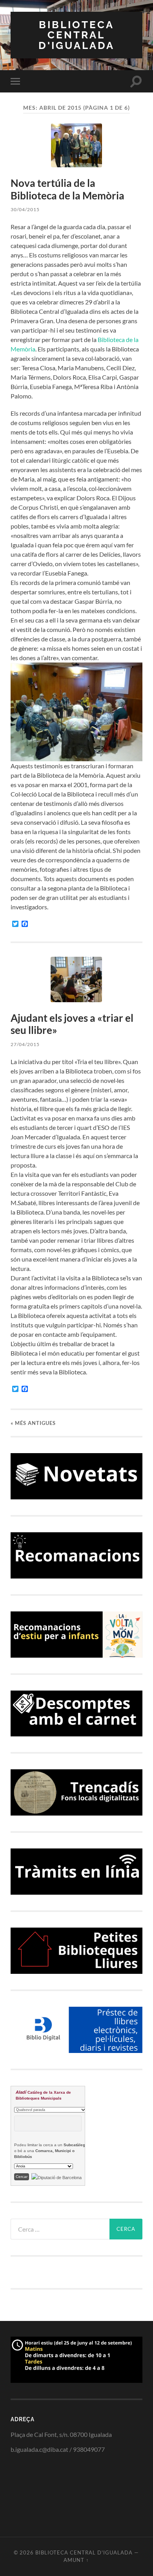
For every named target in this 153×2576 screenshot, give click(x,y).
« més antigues (33, 1423)
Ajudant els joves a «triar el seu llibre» (72, 1024)
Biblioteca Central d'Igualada (76, 35)
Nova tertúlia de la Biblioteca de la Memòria (67, 189)
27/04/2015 (25, 1044)
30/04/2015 (25, 209)
